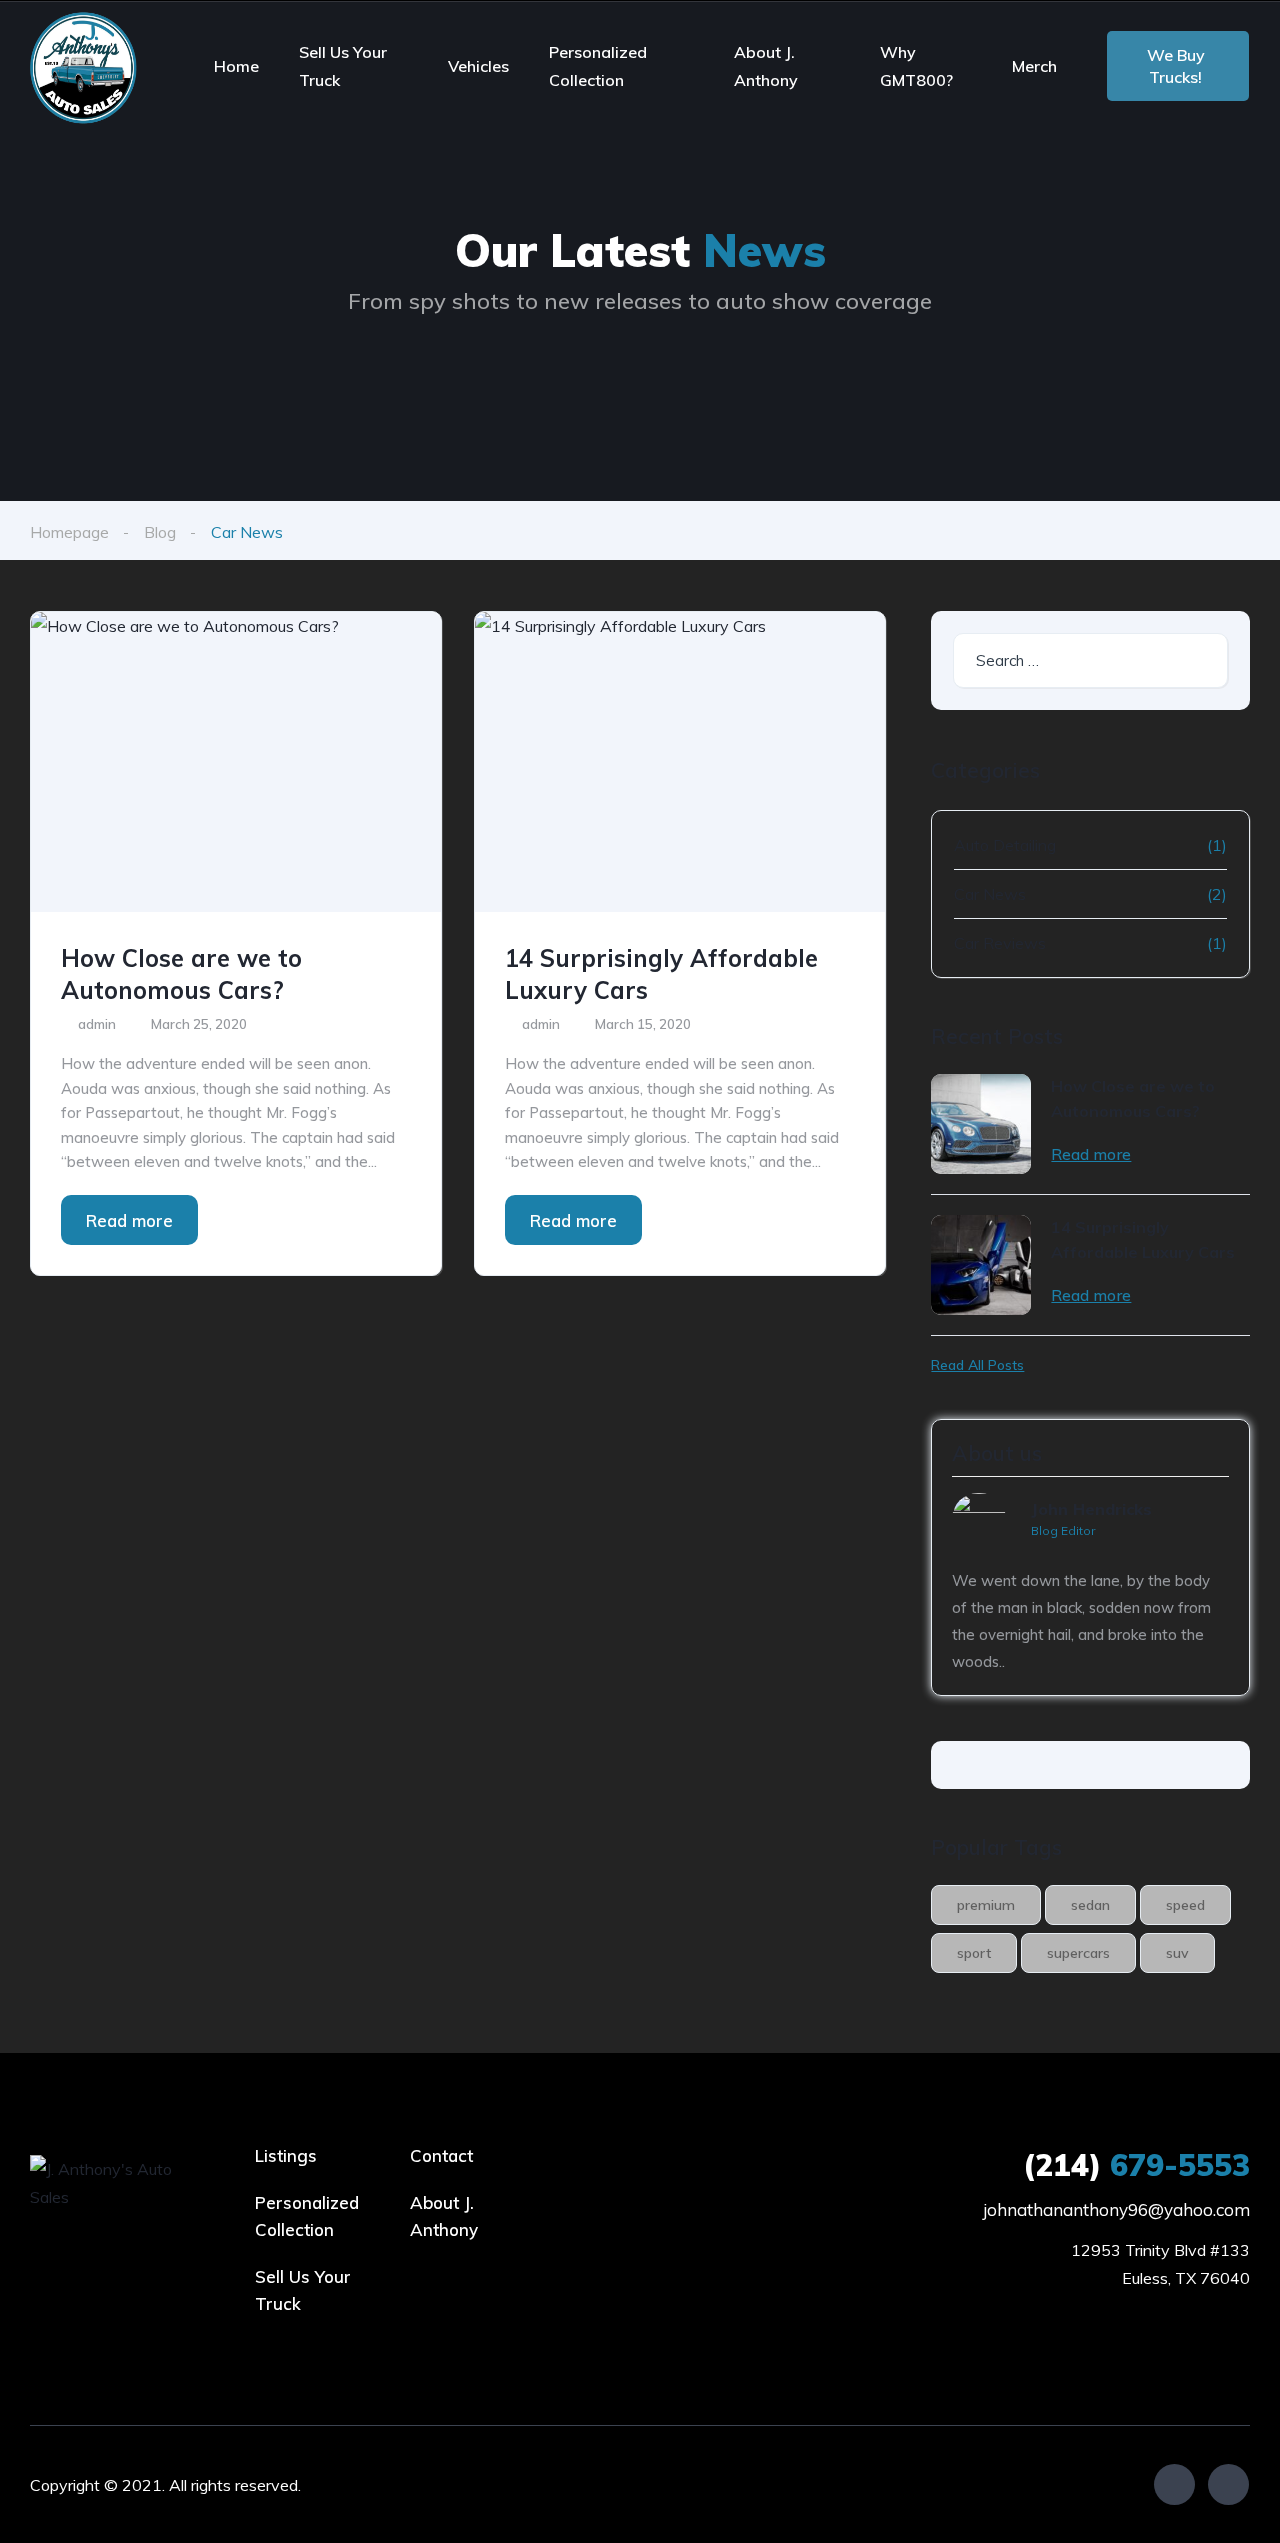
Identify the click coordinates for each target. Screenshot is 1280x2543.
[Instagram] (1228, 2484)
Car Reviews (1000, 943)
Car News (990, 894)
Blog (160, 532)
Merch (1034, 66)
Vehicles (478, 66)
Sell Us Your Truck (343, 66)
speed (1185, 1905)
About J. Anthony (766, 66)
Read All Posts (977, 1365)
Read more (129, 1220)
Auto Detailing (1005, 845)
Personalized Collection (598, 66)
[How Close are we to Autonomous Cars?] (236, 762)
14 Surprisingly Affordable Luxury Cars (661, 974)
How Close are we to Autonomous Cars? (181, 974)
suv (1177, 1953)
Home (236, 66)
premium (986, 1905)
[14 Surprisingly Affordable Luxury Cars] (680, 762)
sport (974, 1953)
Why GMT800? (916, 66)
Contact (441, 2155)
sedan (1090, 1905)
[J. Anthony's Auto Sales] (85, 66)
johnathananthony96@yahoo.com (1116, 2209)
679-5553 (1136, 2165)
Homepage (69, 532)
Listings (286, 2155)
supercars (1078, 1953)
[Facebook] (1174, 2484)
